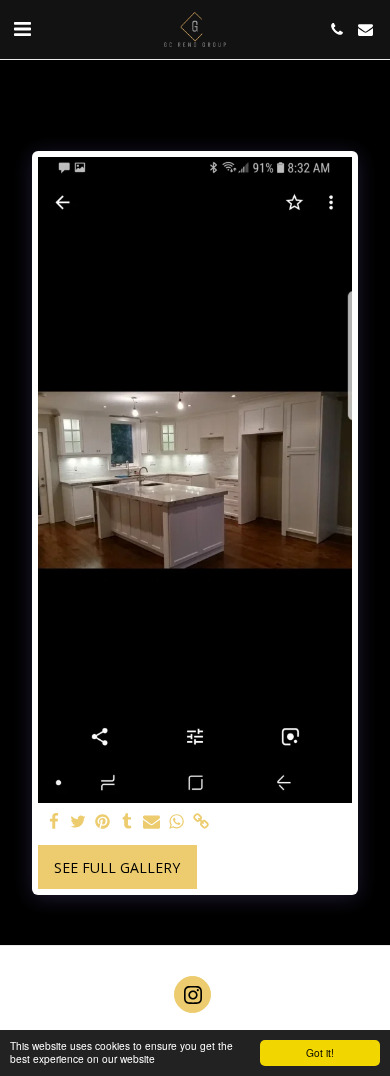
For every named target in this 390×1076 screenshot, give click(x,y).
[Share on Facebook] (54, 822)
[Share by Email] (152, 822)
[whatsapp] (177, 822)
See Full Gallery (117, 867)
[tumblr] (128, 822)
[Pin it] (103, 822)
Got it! (320, 1052)
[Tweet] (79, 822)
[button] (22, 28)
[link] (201, 822)
